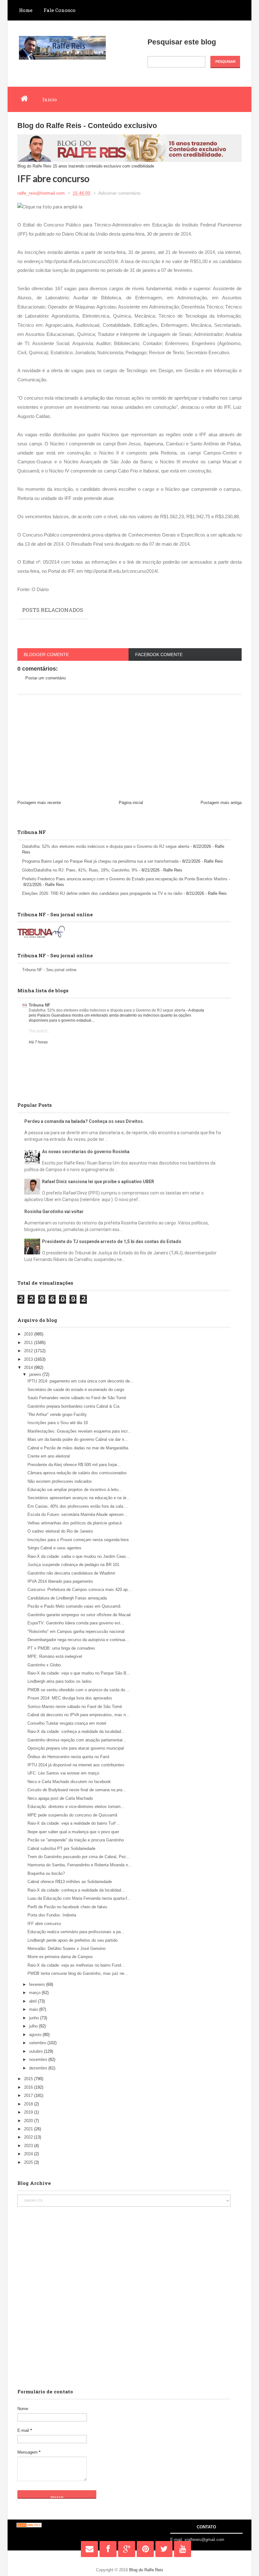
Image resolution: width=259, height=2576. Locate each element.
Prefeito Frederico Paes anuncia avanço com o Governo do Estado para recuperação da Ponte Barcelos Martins (125, 879)
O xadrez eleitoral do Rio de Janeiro (60, 1531)
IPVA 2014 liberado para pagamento (60, 1581)
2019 (29, 2112)
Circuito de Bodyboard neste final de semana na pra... (77, 1790)
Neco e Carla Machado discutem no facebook (69, 1782)
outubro (36, 2051)
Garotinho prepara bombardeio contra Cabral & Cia (73, 1406)
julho (34, 2026)
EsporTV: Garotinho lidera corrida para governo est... (76, 1623)
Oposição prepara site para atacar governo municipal (76, 1748)
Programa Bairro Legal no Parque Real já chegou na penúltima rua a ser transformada (100, 861)
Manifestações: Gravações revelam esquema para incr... (79, 1431)
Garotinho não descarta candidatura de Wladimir (71, 1573)
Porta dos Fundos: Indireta (52, 1915)
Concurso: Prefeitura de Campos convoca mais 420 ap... (79, 1590)
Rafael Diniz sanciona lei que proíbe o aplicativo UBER (98, 1182)
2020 (29, 2121)
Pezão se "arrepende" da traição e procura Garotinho (76, 1840)
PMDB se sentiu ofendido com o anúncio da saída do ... (79, 1690)
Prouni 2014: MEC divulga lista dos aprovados (70, 1698)
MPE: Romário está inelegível (55, 1656)
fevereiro (38, 1984)
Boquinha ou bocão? (46, 1873)
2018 (29, 2104)
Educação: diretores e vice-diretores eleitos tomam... (76, 1807)
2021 (29, 2129)
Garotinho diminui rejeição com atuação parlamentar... (77, 1740)
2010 (29, 1334)
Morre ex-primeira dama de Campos (60, 1957)
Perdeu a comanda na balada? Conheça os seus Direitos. (84, 1121)
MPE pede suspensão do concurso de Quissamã (72, 1815)
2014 (29, 1367)
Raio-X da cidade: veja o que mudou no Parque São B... (79, 1673)
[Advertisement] (129, 748)
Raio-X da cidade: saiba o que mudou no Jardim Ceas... (79, 1556)
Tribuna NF (39, 1005)
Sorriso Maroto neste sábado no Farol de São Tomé (75, 1707)
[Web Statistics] (29, 2526)
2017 (29, 2095)
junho (35, 2018)
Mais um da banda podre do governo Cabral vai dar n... (78, 1439)
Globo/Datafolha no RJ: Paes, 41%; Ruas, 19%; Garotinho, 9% (80, 870)
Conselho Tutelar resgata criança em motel (67, 1723)
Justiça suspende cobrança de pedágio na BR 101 (73, 1565)
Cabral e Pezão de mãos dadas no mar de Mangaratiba (78, 1448)
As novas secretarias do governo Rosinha (86, 1152)
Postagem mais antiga (221, 803)
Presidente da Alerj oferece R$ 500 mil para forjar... (74, 1465)
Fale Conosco (60, 10)
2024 (29, 2154)
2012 (29, 1351)
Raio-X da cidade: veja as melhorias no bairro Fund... (76, 1965)
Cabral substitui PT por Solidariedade (61, 1848)
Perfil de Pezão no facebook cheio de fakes (67, 1907)
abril (33, 2001)
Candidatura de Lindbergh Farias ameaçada (67, 1598)
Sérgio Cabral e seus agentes (54, 1548)
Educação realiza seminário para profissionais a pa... (76, 1932)
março (35, 1993)
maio (34, 2009)
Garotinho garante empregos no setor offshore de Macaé (79, 1615)
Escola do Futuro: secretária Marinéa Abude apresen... (77, 1514)
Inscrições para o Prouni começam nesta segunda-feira (78, 1540)
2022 (29, 2137)
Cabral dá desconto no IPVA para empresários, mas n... (78, 1715)
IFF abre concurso (44, 1924)
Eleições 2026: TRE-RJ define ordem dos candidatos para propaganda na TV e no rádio (102, 893)
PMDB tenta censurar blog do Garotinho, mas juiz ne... (78, 1973)
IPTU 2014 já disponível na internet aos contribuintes (76, 1765)
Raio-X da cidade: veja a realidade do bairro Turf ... (74, 1823)
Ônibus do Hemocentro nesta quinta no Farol (68, 1757)
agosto (36, 2035)
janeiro (36, 1374)
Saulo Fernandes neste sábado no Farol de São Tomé (77, 1398)
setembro (38, 2043)
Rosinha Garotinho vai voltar (54, 1212)
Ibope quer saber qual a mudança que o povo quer (73, 1832)
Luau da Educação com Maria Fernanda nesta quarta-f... (79, 1898)
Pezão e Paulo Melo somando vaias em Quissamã (74, 1606)
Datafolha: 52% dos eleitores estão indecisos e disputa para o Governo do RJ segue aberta (106, 846)
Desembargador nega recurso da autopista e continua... (78, 1640)
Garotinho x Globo (44, 1665)
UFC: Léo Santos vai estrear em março (63, 1773)
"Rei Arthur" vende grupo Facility (57, 1414)
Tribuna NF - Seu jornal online (49, 970)
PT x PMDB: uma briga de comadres (61, 1648)
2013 (29, 1359)
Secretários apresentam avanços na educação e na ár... (79, 1498)
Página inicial (131, 803)
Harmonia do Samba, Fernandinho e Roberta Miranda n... (80, 1865)
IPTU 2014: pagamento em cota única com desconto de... (81, 1381)
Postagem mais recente (39, 803)
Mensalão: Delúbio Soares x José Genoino (66, 1948)
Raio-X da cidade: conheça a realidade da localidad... (76, 1731)
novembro (39, 2060)
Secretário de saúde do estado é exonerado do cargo (76, 1390)
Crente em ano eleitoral (49, 1456)
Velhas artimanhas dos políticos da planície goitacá (75, 1523)
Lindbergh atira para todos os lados (60, 1681)
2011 (29, 1343)
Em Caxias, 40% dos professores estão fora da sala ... (78, 1506)
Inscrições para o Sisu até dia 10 (58, 1423)
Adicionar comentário (119, 193)
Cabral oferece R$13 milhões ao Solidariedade (70, 1882)
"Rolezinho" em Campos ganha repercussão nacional (76, 1631)
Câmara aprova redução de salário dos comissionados (77, 1473)
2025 (29, 2162)
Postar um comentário (45, 678)
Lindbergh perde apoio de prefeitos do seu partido (72, 1940)
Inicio (50, 99)
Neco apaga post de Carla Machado (60, 1798)
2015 (29, 2079)
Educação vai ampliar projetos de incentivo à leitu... (75, 1490)
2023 (29, 2146)
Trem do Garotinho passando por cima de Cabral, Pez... (79, 1857)
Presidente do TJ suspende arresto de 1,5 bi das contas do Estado (112, 1241)
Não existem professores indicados (60, 1481)
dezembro (39, 2068)
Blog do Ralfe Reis (146, 2570)
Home (26, 10)
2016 (29, 2087)
